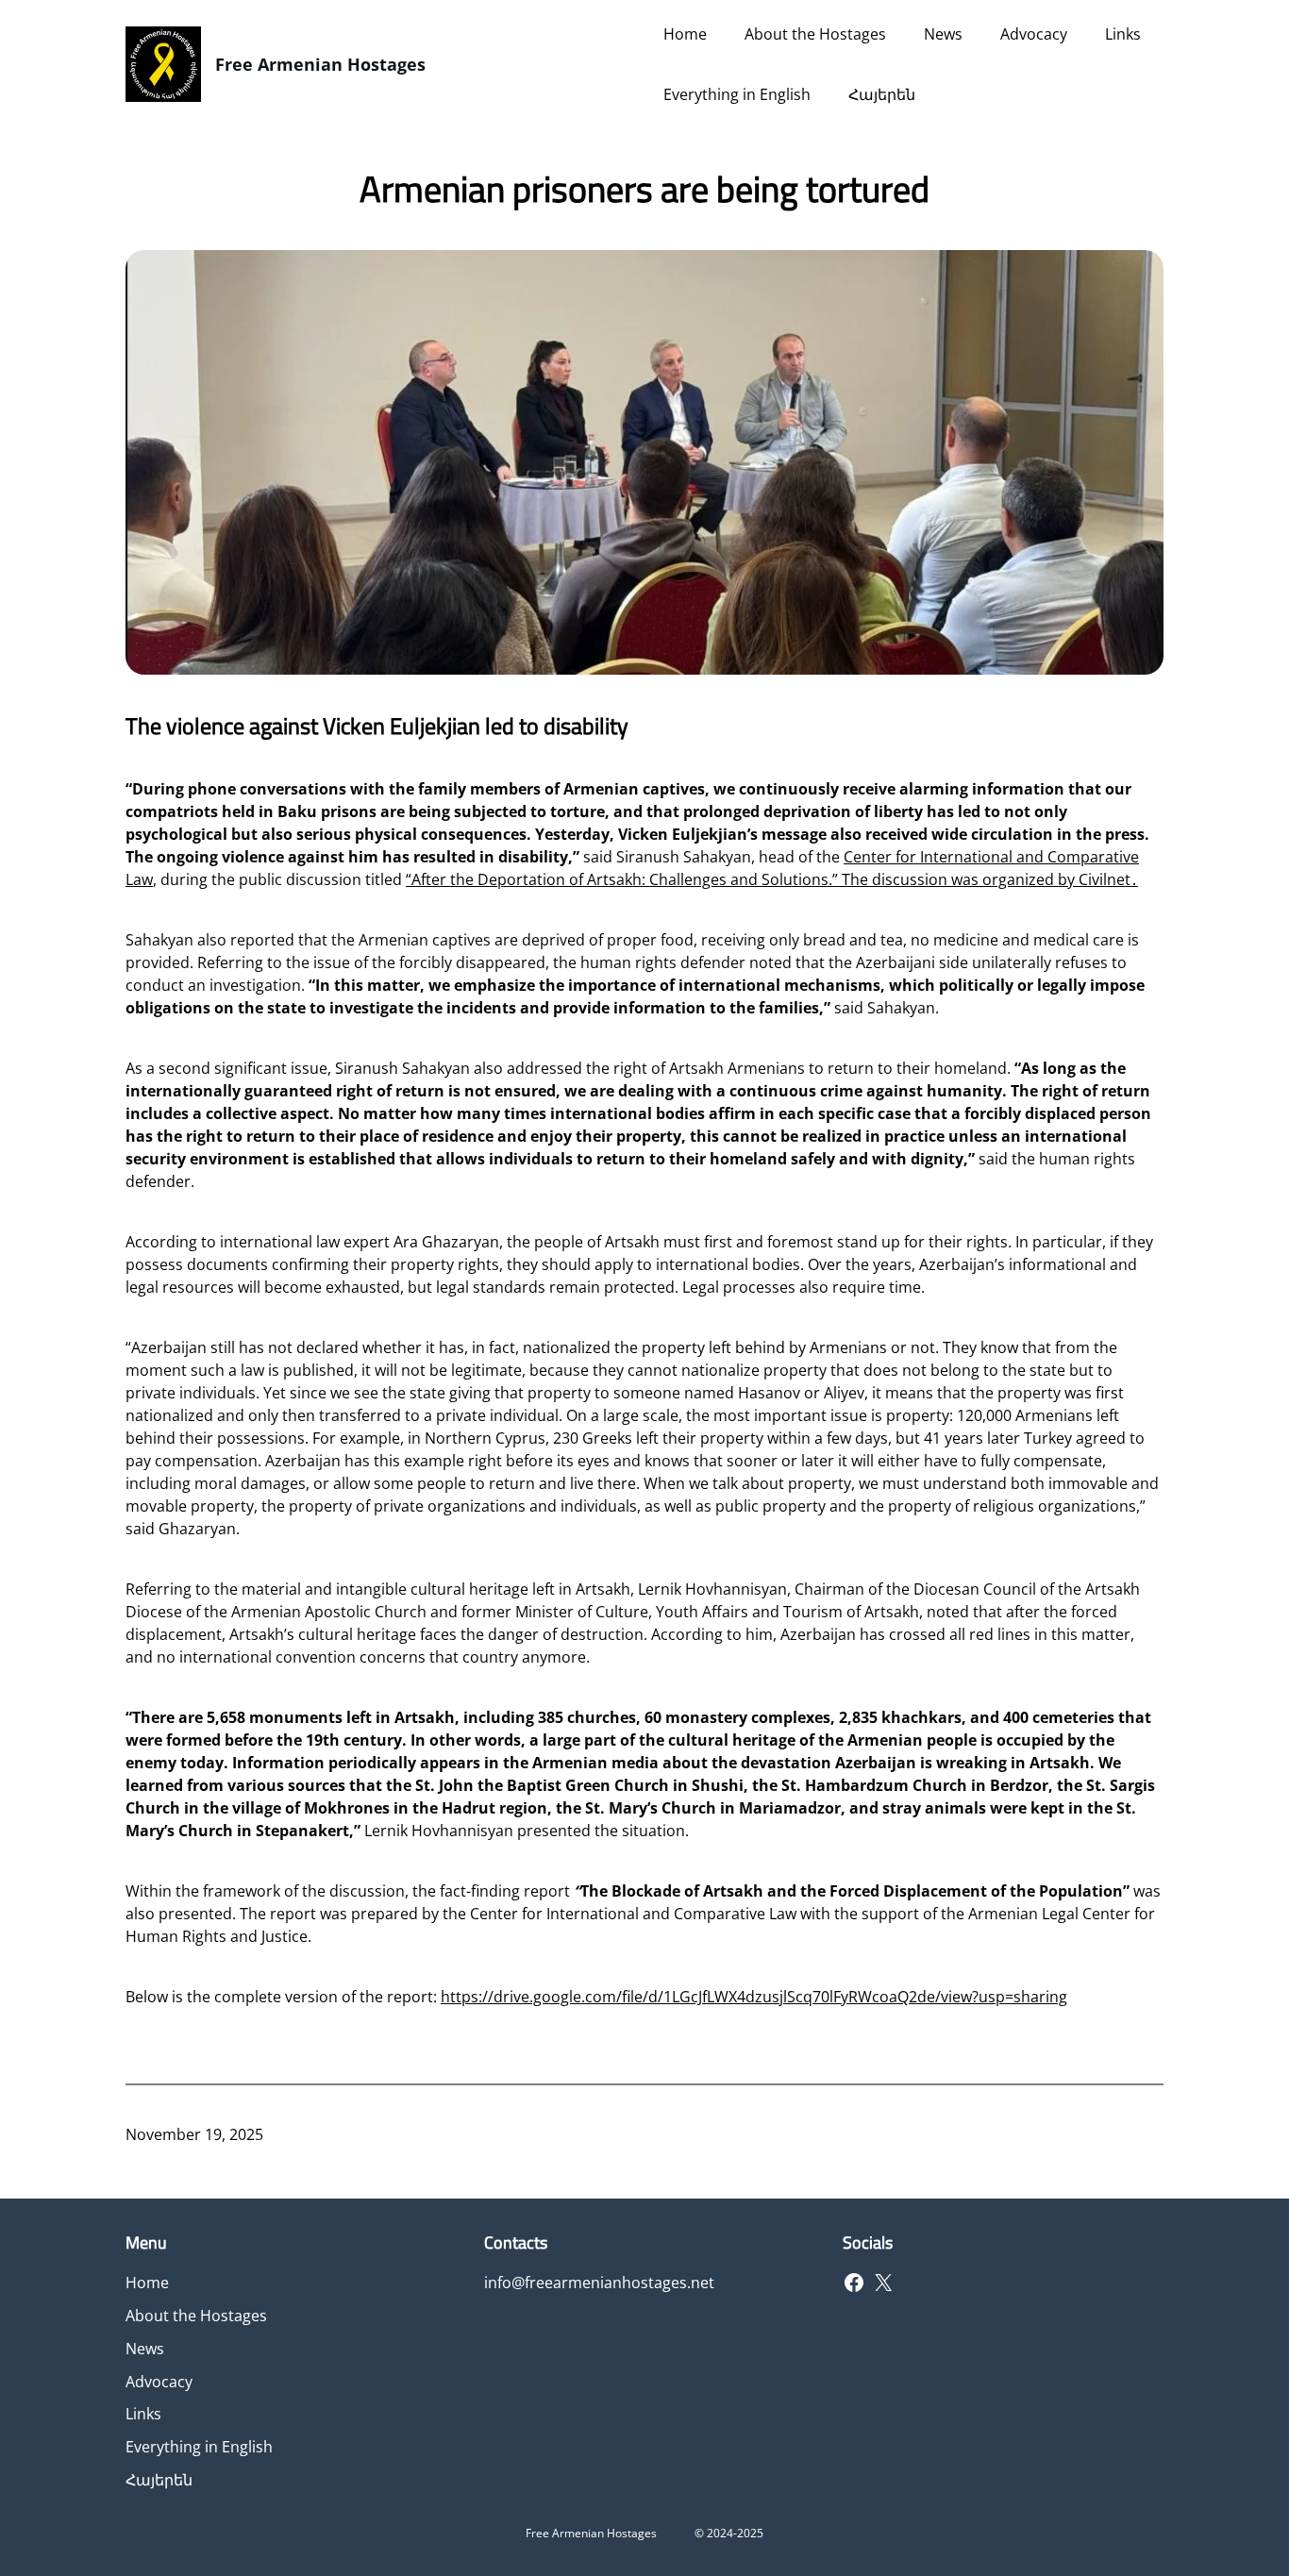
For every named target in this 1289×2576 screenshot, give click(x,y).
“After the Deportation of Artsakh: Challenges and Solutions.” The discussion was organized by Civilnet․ (772, 879)
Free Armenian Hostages (320, 64)
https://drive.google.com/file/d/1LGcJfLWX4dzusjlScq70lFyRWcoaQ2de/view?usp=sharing (754, 1997)
